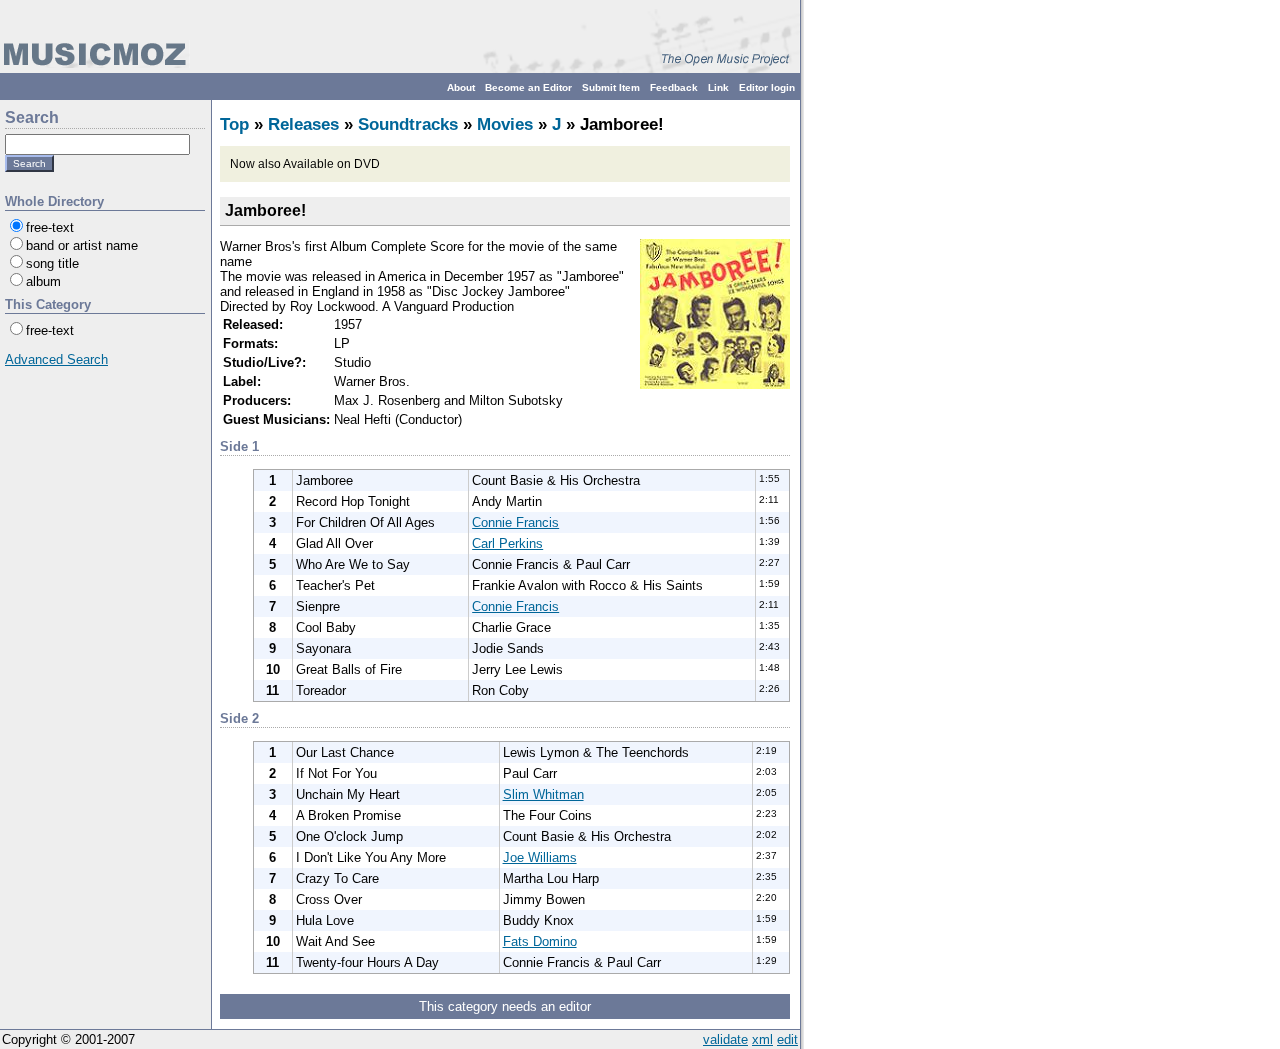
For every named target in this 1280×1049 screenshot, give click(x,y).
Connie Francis (515, 522)
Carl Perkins (507, 543)
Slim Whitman (543, 794)
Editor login (767, 87)
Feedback (674, 87)
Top (234, 124)
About (461, 87)
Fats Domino (540, 941)
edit (787, 1039)
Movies (505, 124)
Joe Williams (540, 857)
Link (718, 87)
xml (762, 1039)
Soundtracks (408, 124)
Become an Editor (528, 87)
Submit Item (611, 87)
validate (725, 1039)
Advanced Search (56, 359)
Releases (303, 124)
